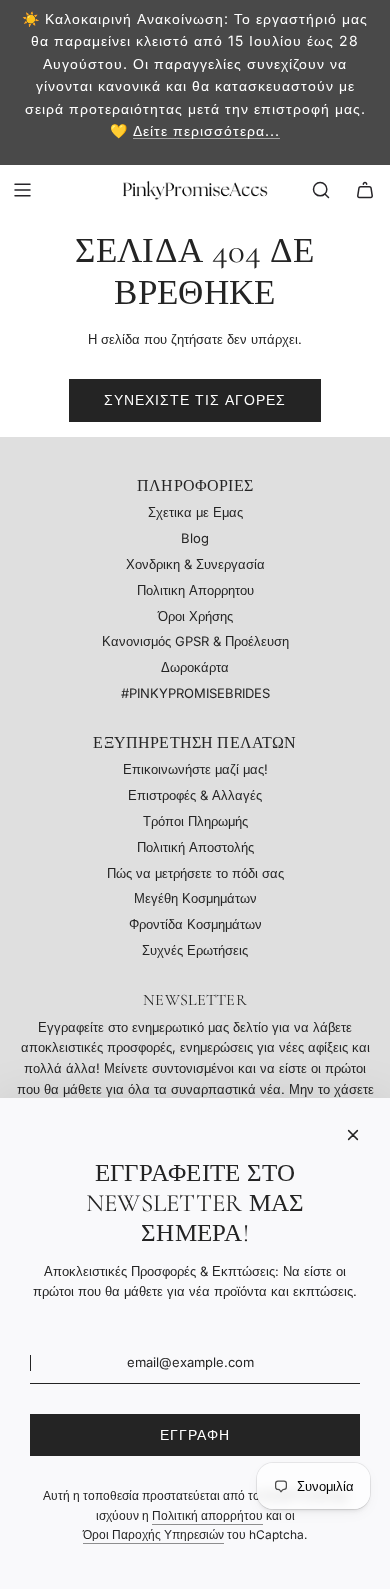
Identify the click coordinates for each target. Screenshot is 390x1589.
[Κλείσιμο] (353, 1135)
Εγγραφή (195, 1434)
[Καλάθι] (365, 190)
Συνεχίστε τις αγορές (195, 399)
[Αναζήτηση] (321, 190)
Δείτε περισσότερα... (206, 130)
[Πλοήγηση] (22, 190)
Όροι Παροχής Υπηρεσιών (153, 1534)
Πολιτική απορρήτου (207, 1515)
